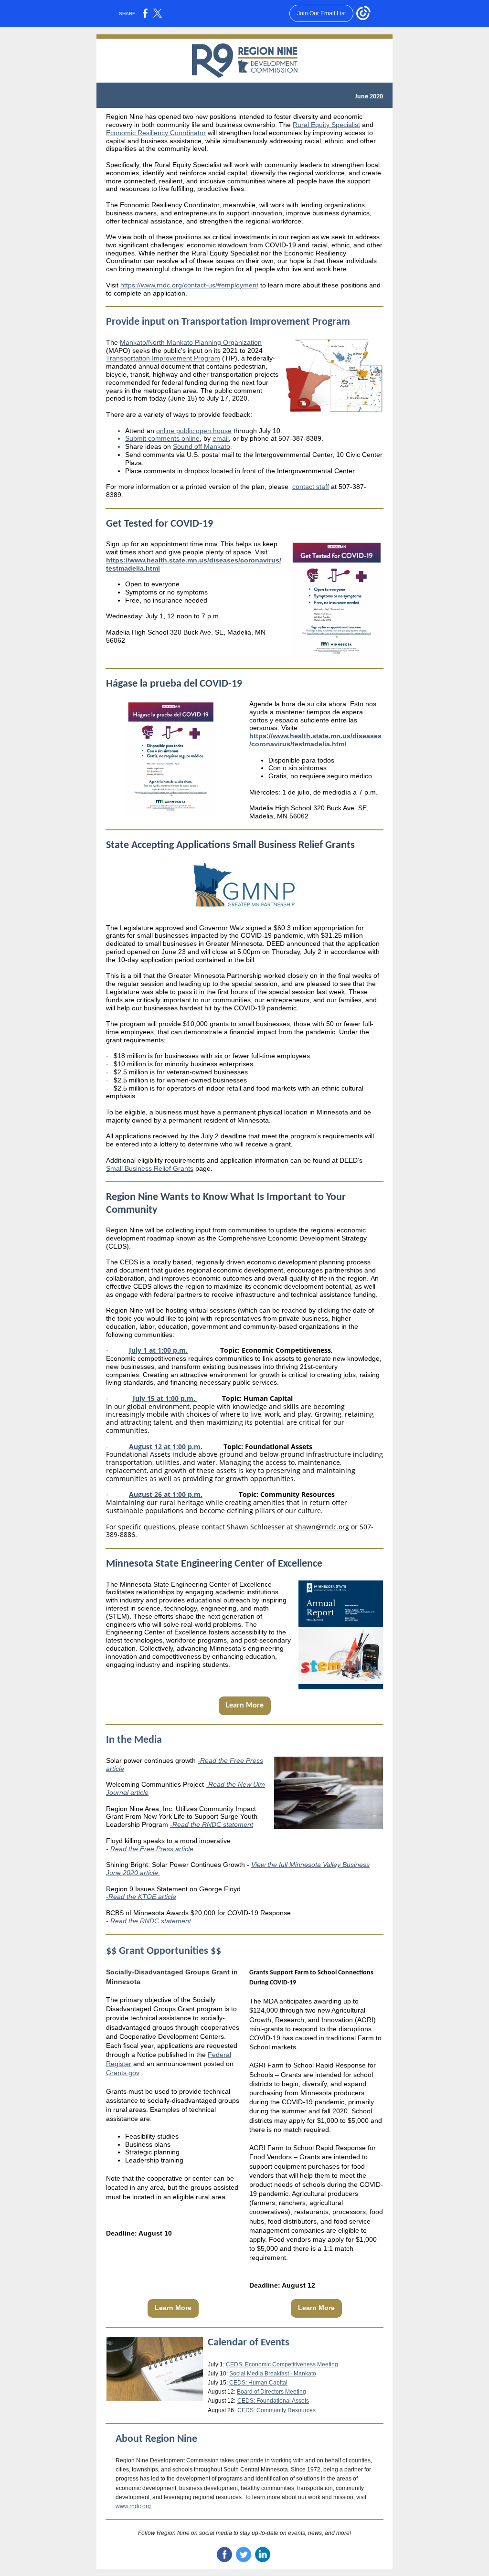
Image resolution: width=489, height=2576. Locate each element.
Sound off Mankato (202, 446)
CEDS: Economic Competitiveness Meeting (282, 2364)
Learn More (245, 1706)
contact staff (311, 487)
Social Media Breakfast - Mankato (273, 2374)
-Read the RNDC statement (212, 1824)
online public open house (194, 431)
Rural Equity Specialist (326, 125)
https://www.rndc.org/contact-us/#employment (189, 285)
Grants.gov (123, 2073)
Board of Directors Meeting (271, 2392)
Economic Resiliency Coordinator (156, 133)
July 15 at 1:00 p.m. (165, 1398)
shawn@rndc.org (322, 1527)
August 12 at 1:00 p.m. (166, 1447)
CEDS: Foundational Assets (273, 2401)
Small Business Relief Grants (150, 1168)
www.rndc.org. (134, 2506)
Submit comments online (162, 438)
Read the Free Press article (152, 1849)
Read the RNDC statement (151, 1921)
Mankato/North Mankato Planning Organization (191, 342)
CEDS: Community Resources (276, 2410)
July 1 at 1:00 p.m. (158, 1350)
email (221, 438)
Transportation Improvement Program (163, 358)
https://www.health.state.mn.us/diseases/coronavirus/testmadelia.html (315, 740)
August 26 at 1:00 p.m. (166, 1494)
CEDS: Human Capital (258, 2383)
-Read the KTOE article (141, 1897)
